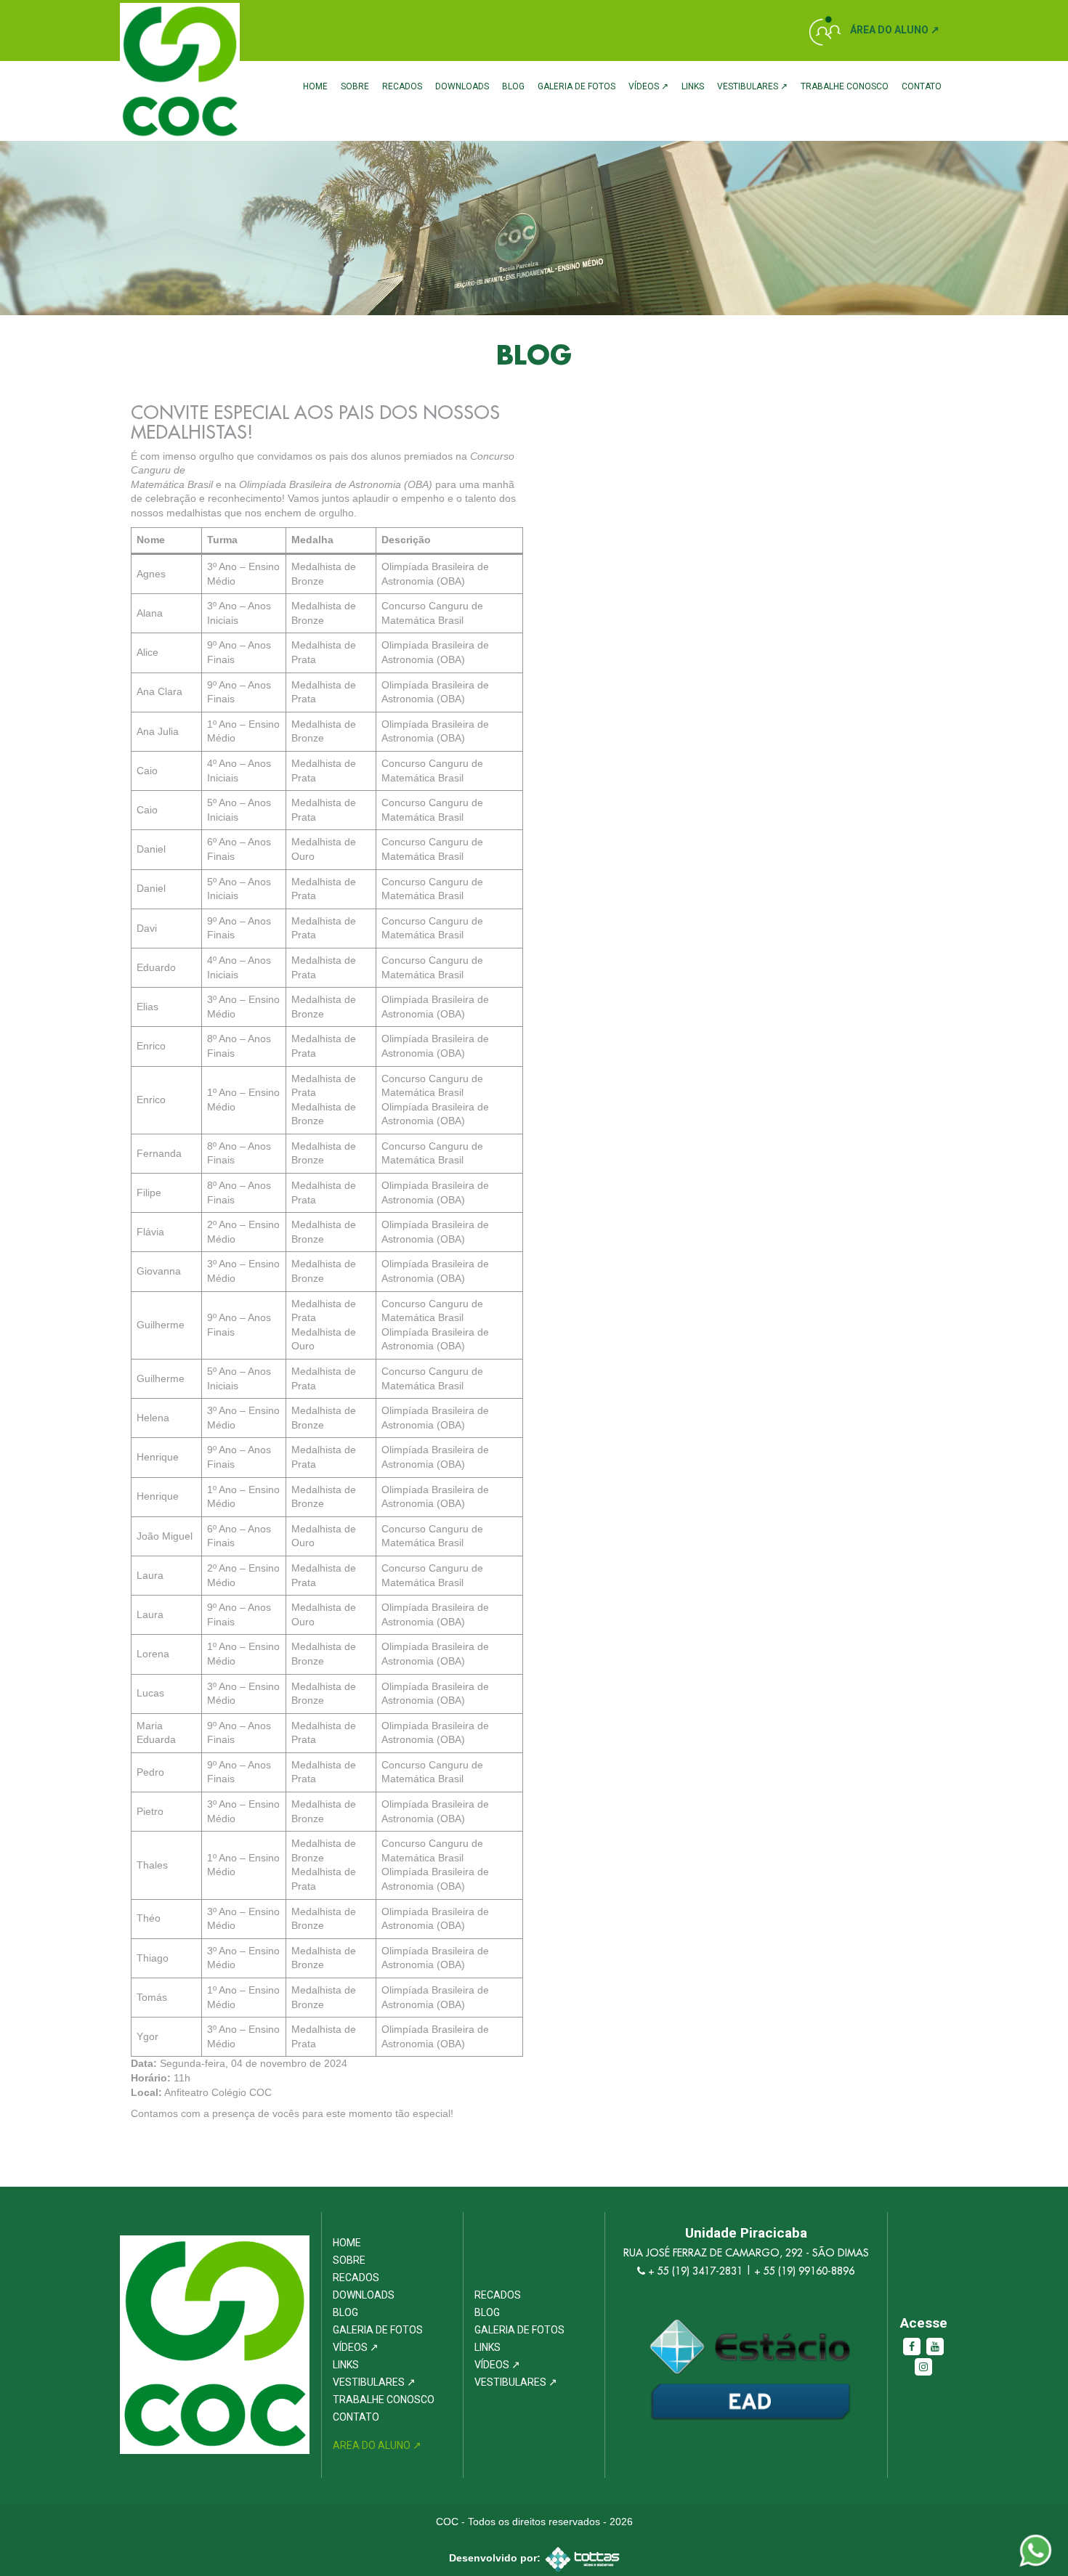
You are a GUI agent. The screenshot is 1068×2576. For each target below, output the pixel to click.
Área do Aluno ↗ (895, 30)
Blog (513, 86)
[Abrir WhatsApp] (1032, 2539)
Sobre (355, 86)
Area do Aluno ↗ (377, 2445)
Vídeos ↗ (648, 86)
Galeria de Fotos (577, 86)
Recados (402, 86)
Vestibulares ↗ (752, 86)
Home (315, 86)
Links (693, 86)
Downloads (462, 86)
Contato (922, 86)
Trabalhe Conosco (845, 86)
